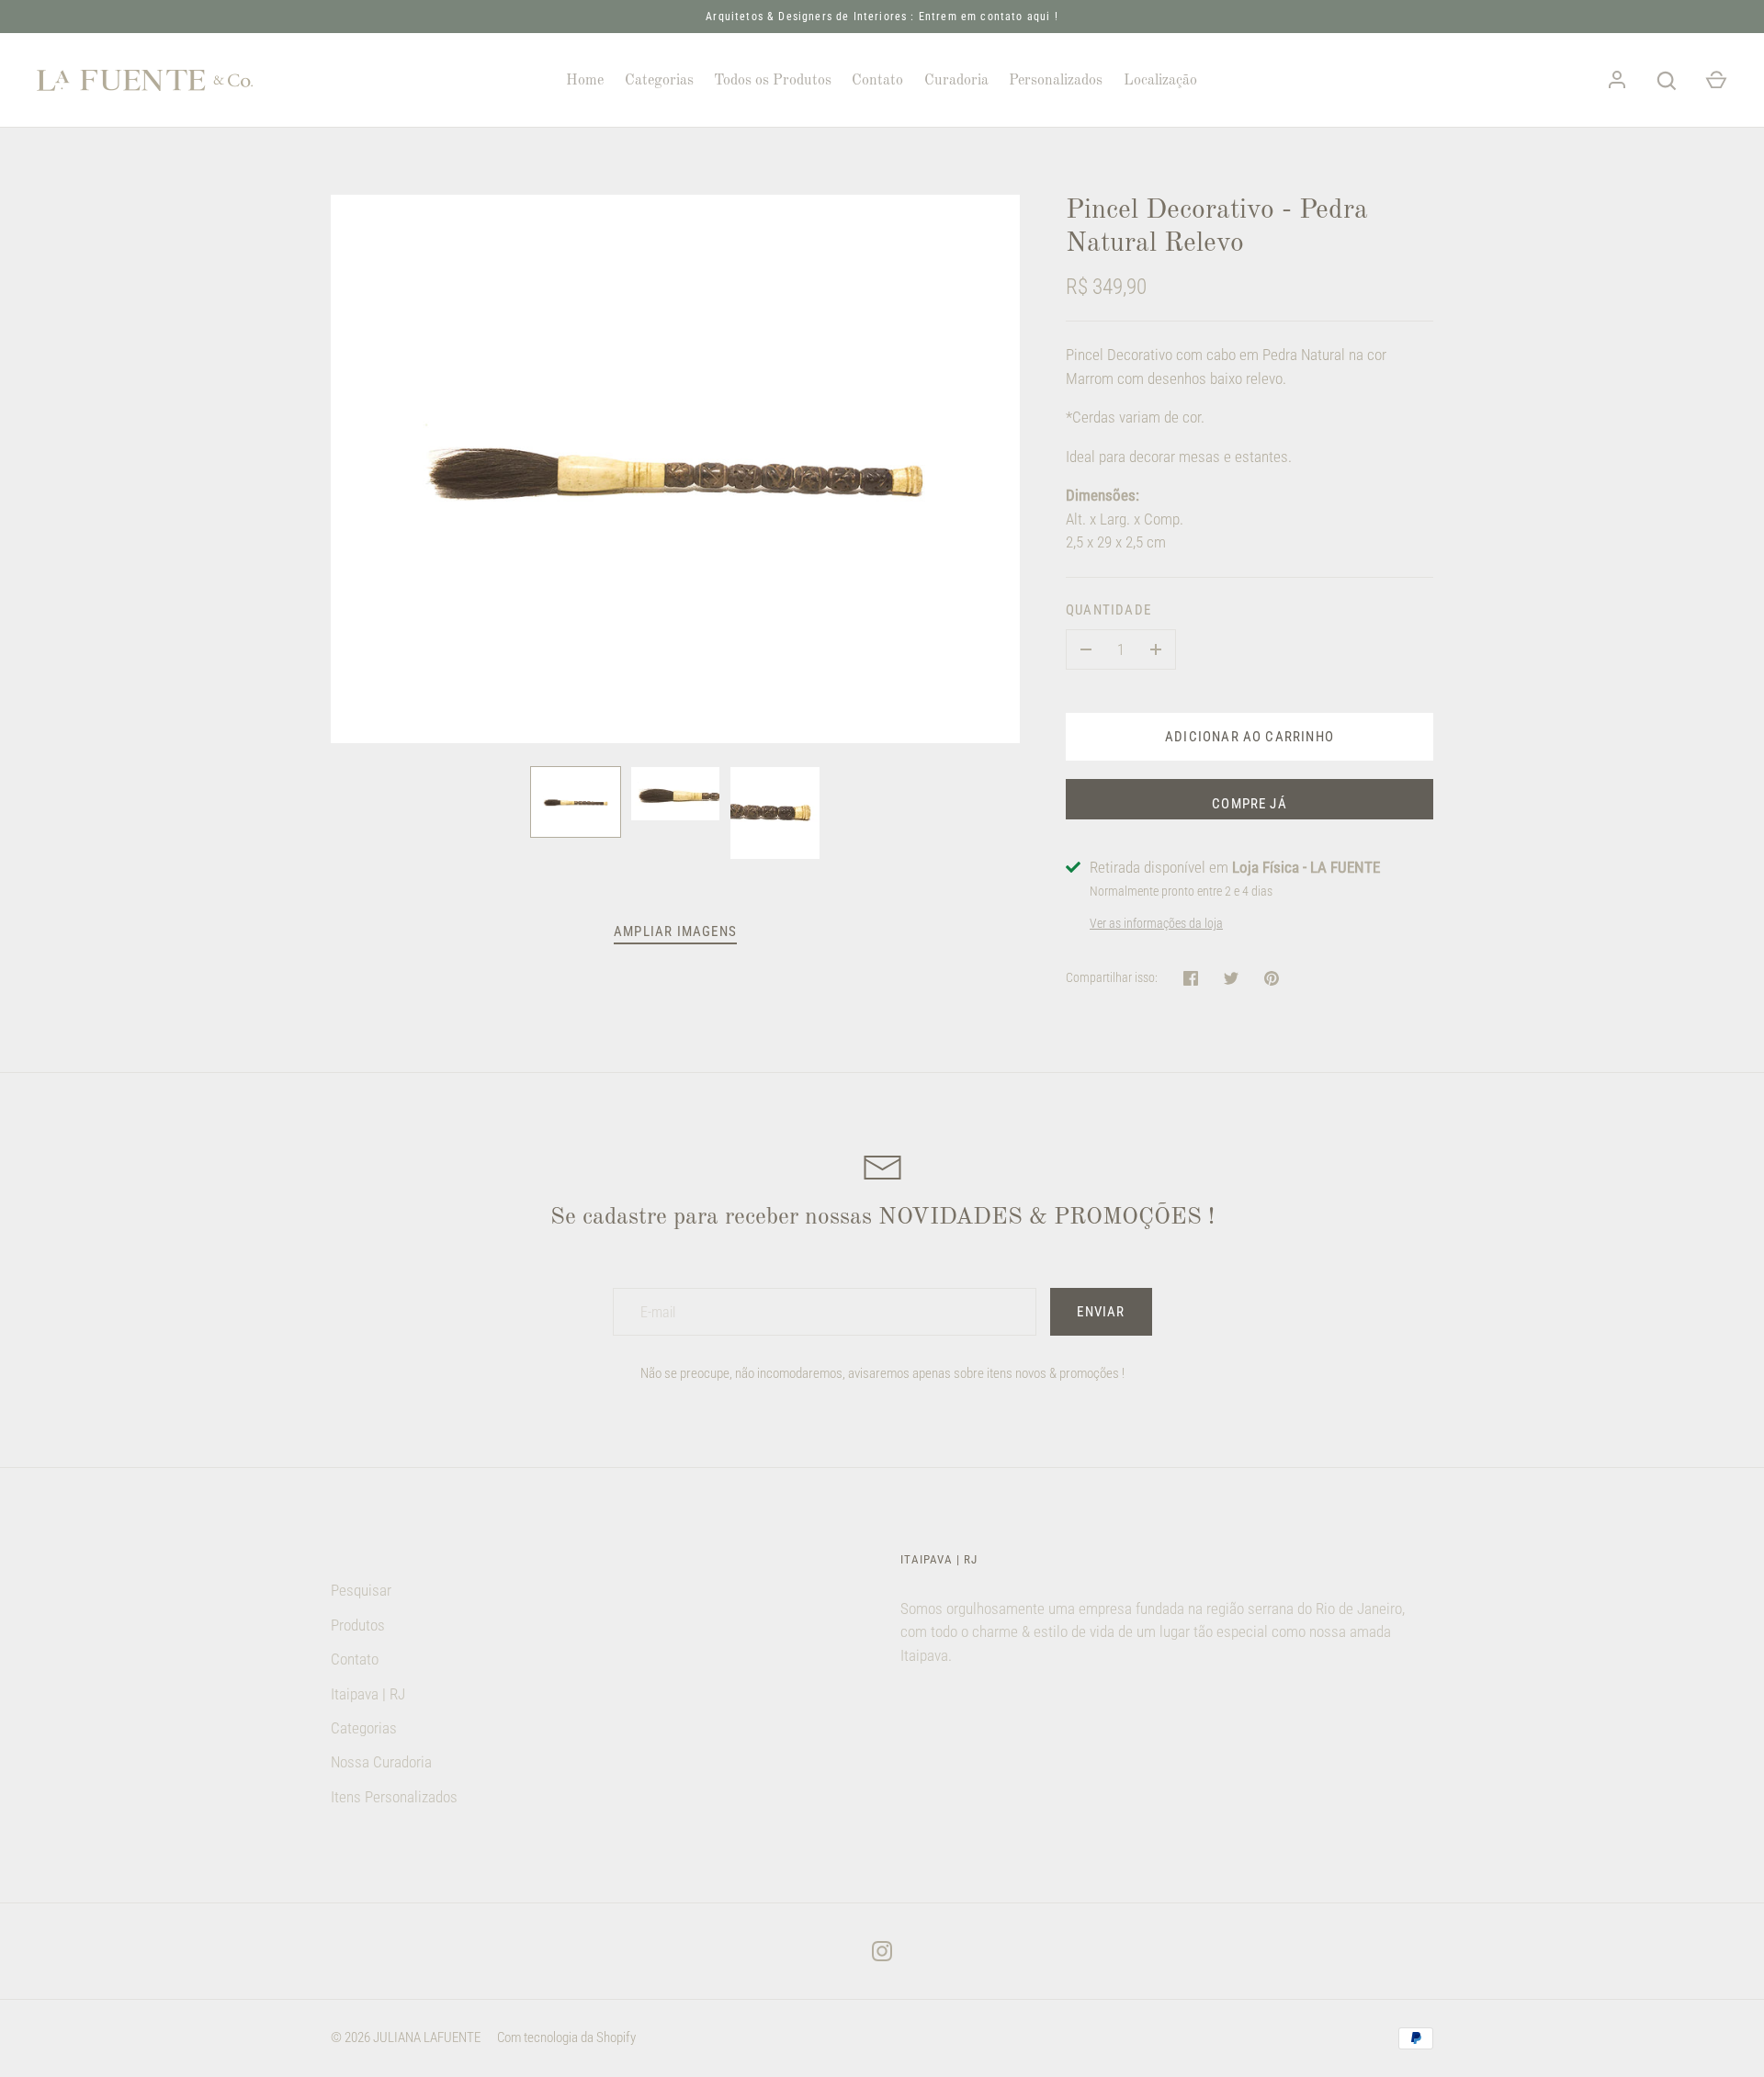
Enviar (1101, 1312)
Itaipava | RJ (368, 1694)
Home (585, 81)
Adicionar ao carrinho (1249, 737)
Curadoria (956, 81)
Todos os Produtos (773, 81)
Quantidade (1108, 610)
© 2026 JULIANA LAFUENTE (406, 2037)
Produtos (358, 1625)
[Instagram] (882, 1951)
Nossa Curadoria (381, 1762)
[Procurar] (1667, 81)
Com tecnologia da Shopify (566, 2037)
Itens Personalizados (394, 1797)
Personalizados (1056, 81)
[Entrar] (1617, 81)
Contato (877, 81)
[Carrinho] (1716, 81)
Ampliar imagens (675, 931)
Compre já (1249, 804)
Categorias (659, 81)
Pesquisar (361, 1590)
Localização (1160, 81)
